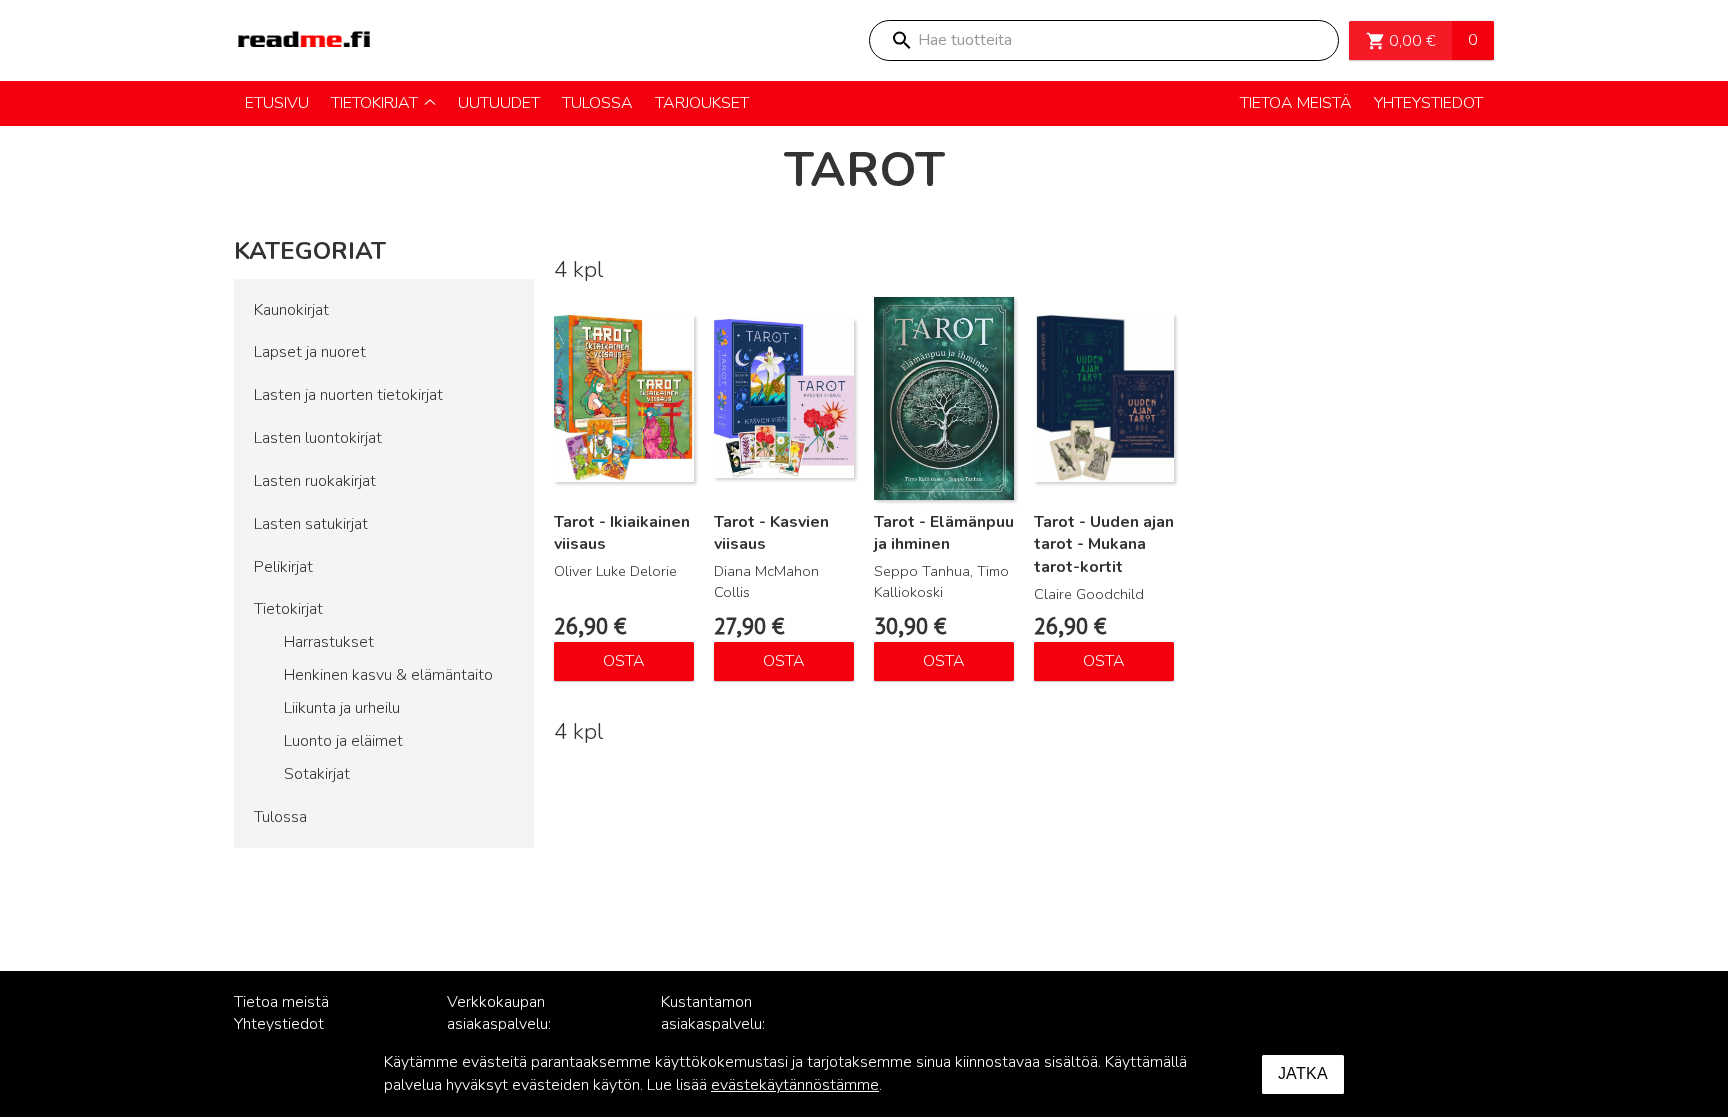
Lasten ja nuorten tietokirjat (348, 395)
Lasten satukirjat (311, 524)
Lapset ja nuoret (310, 352)
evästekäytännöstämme (795, 1085)
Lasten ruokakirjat (315, 481)
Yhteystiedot (279, 1024)
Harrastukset (329, 642)
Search (901, 40)
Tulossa (280, 817)
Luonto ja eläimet (343, 741)
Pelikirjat (283, 567)
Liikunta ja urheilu (342, 708)
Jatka (1303, 1073)
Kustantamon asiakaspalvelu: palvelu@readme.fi (726, 1025)
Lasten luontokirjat (318, 438)
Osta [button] (624, 661)
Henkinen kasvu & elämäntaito (388, 675)
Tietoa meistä (281, 1002)
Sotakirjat (317, 774)
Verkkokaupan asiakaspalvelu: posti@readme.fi (504, 1025)
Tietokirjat (288, 609)
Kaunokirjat (291, 310)
